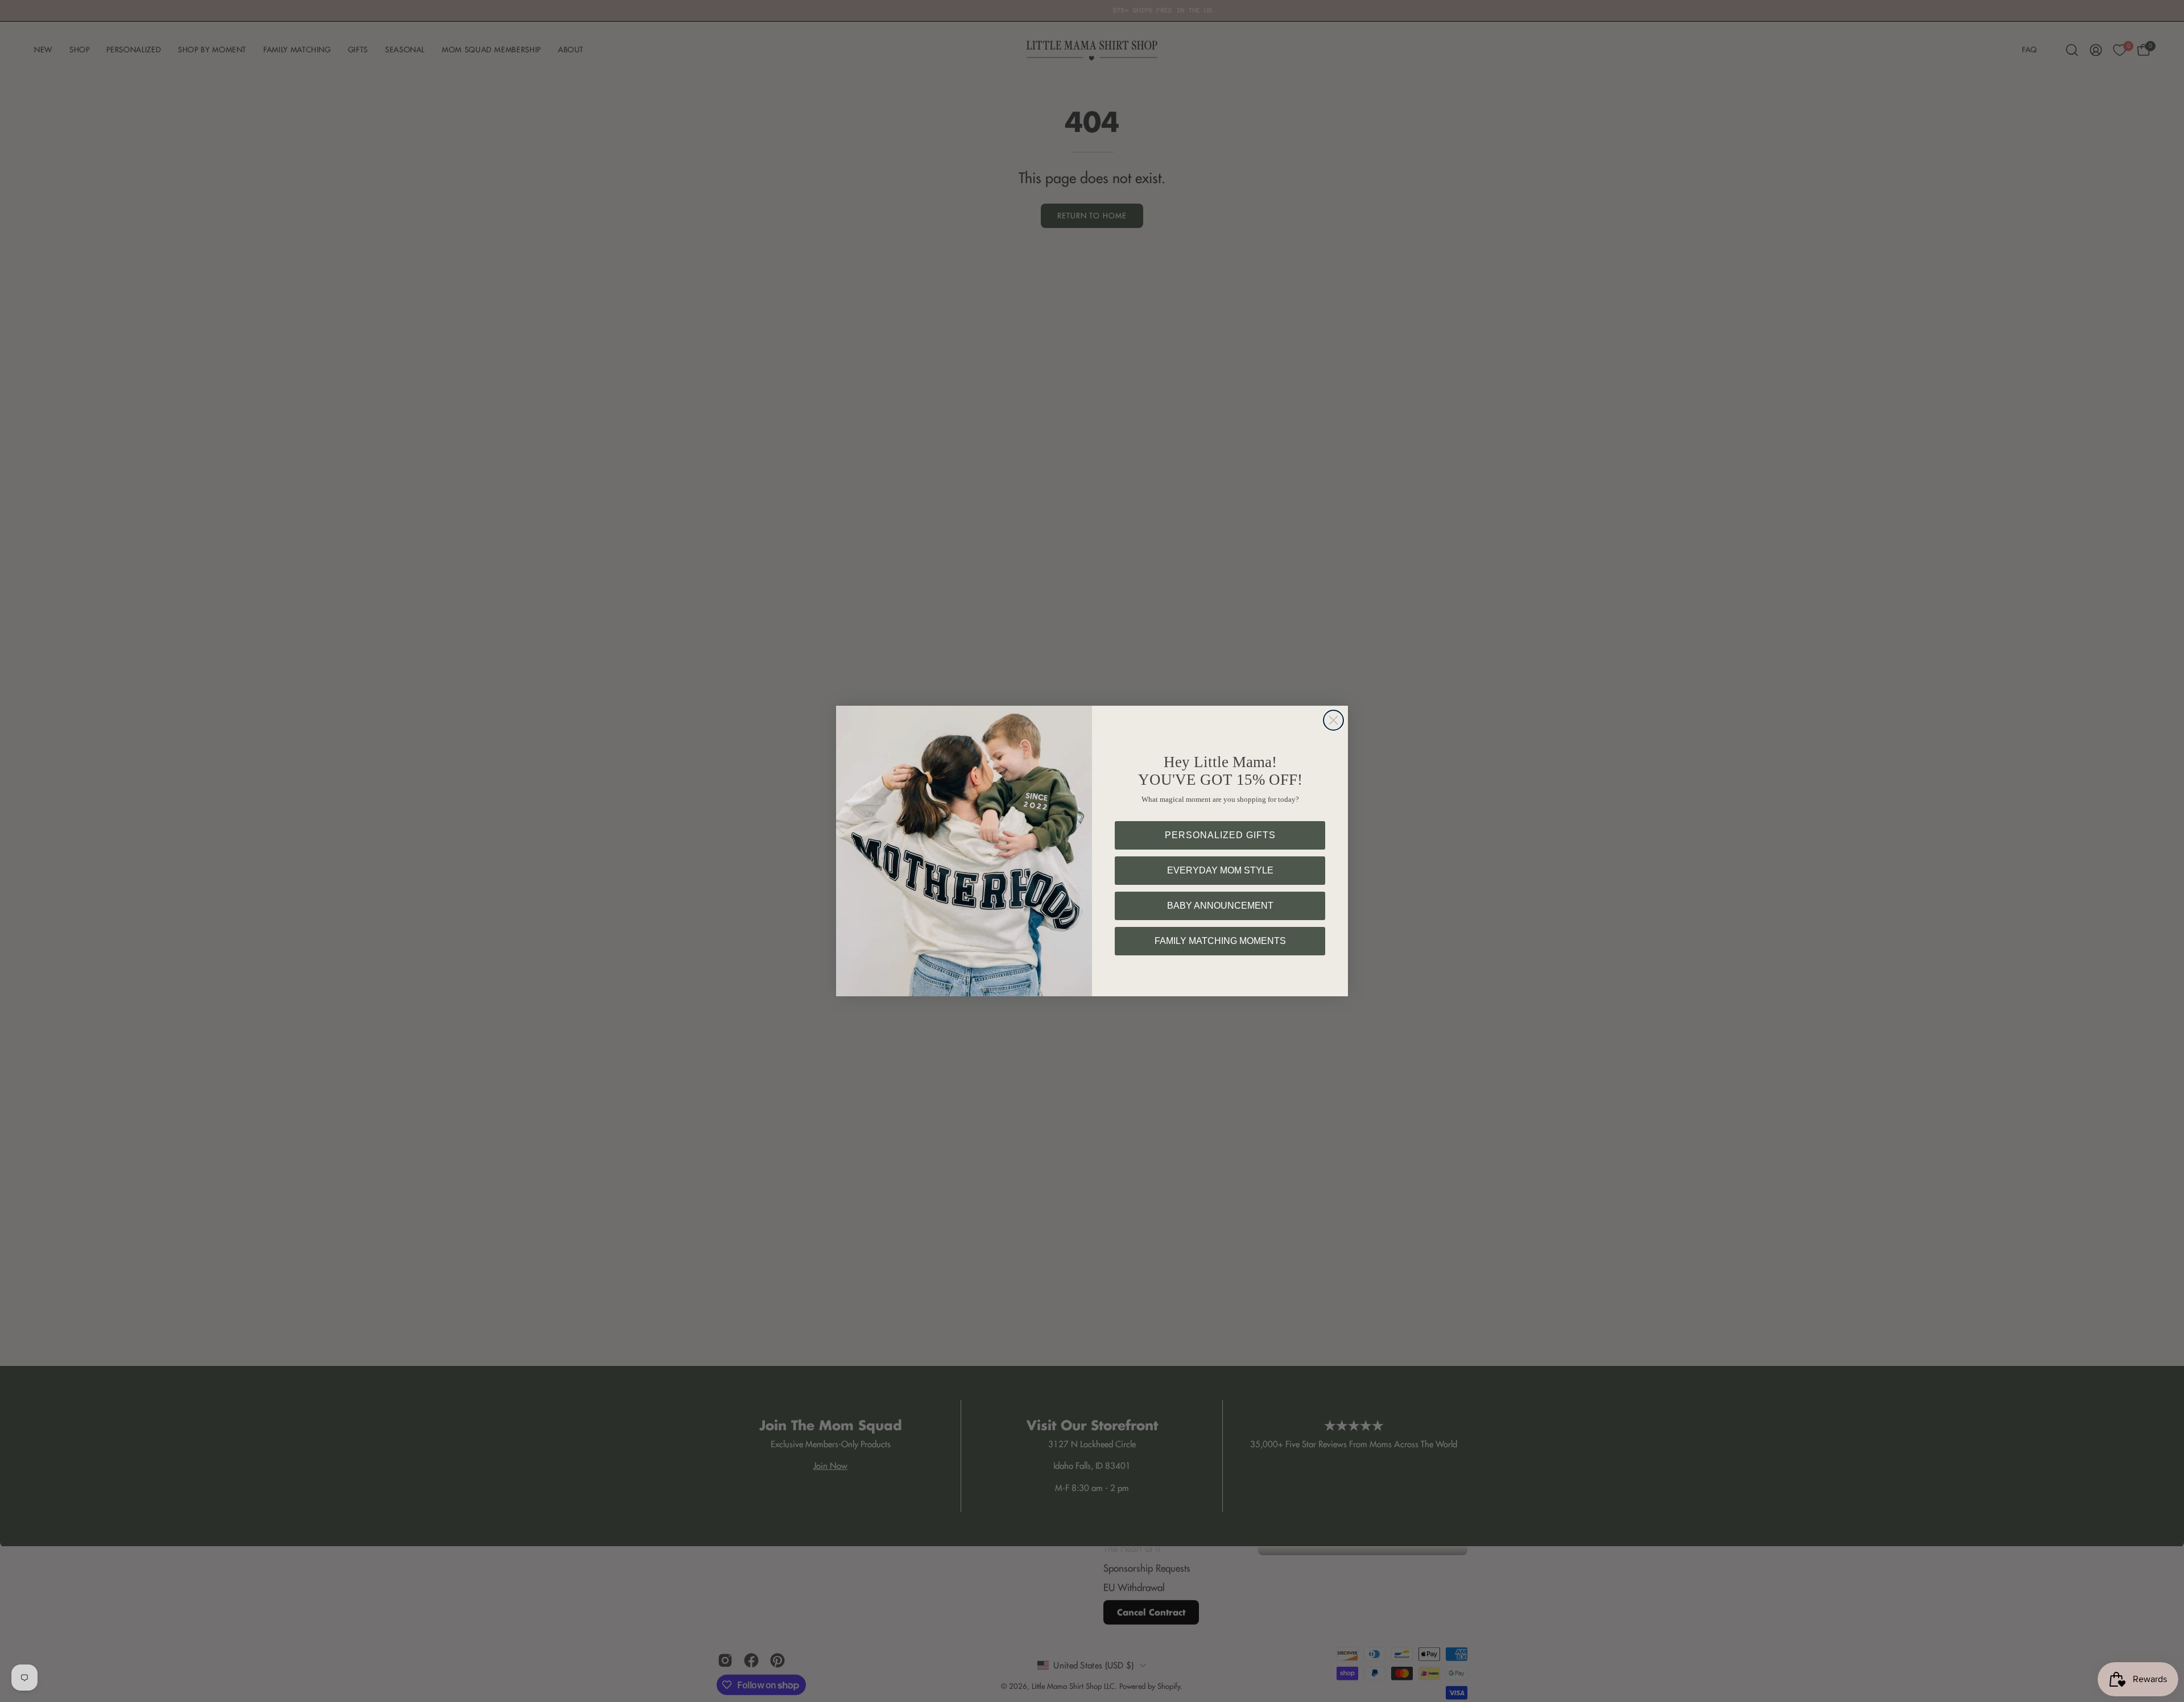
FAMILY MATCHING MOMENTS (1220, 941)
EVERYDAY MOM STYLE (1220, 870)
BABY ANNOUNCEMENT (1220, 906)
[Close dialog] (1333, 720)
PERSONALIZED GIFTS (1220, 835)
